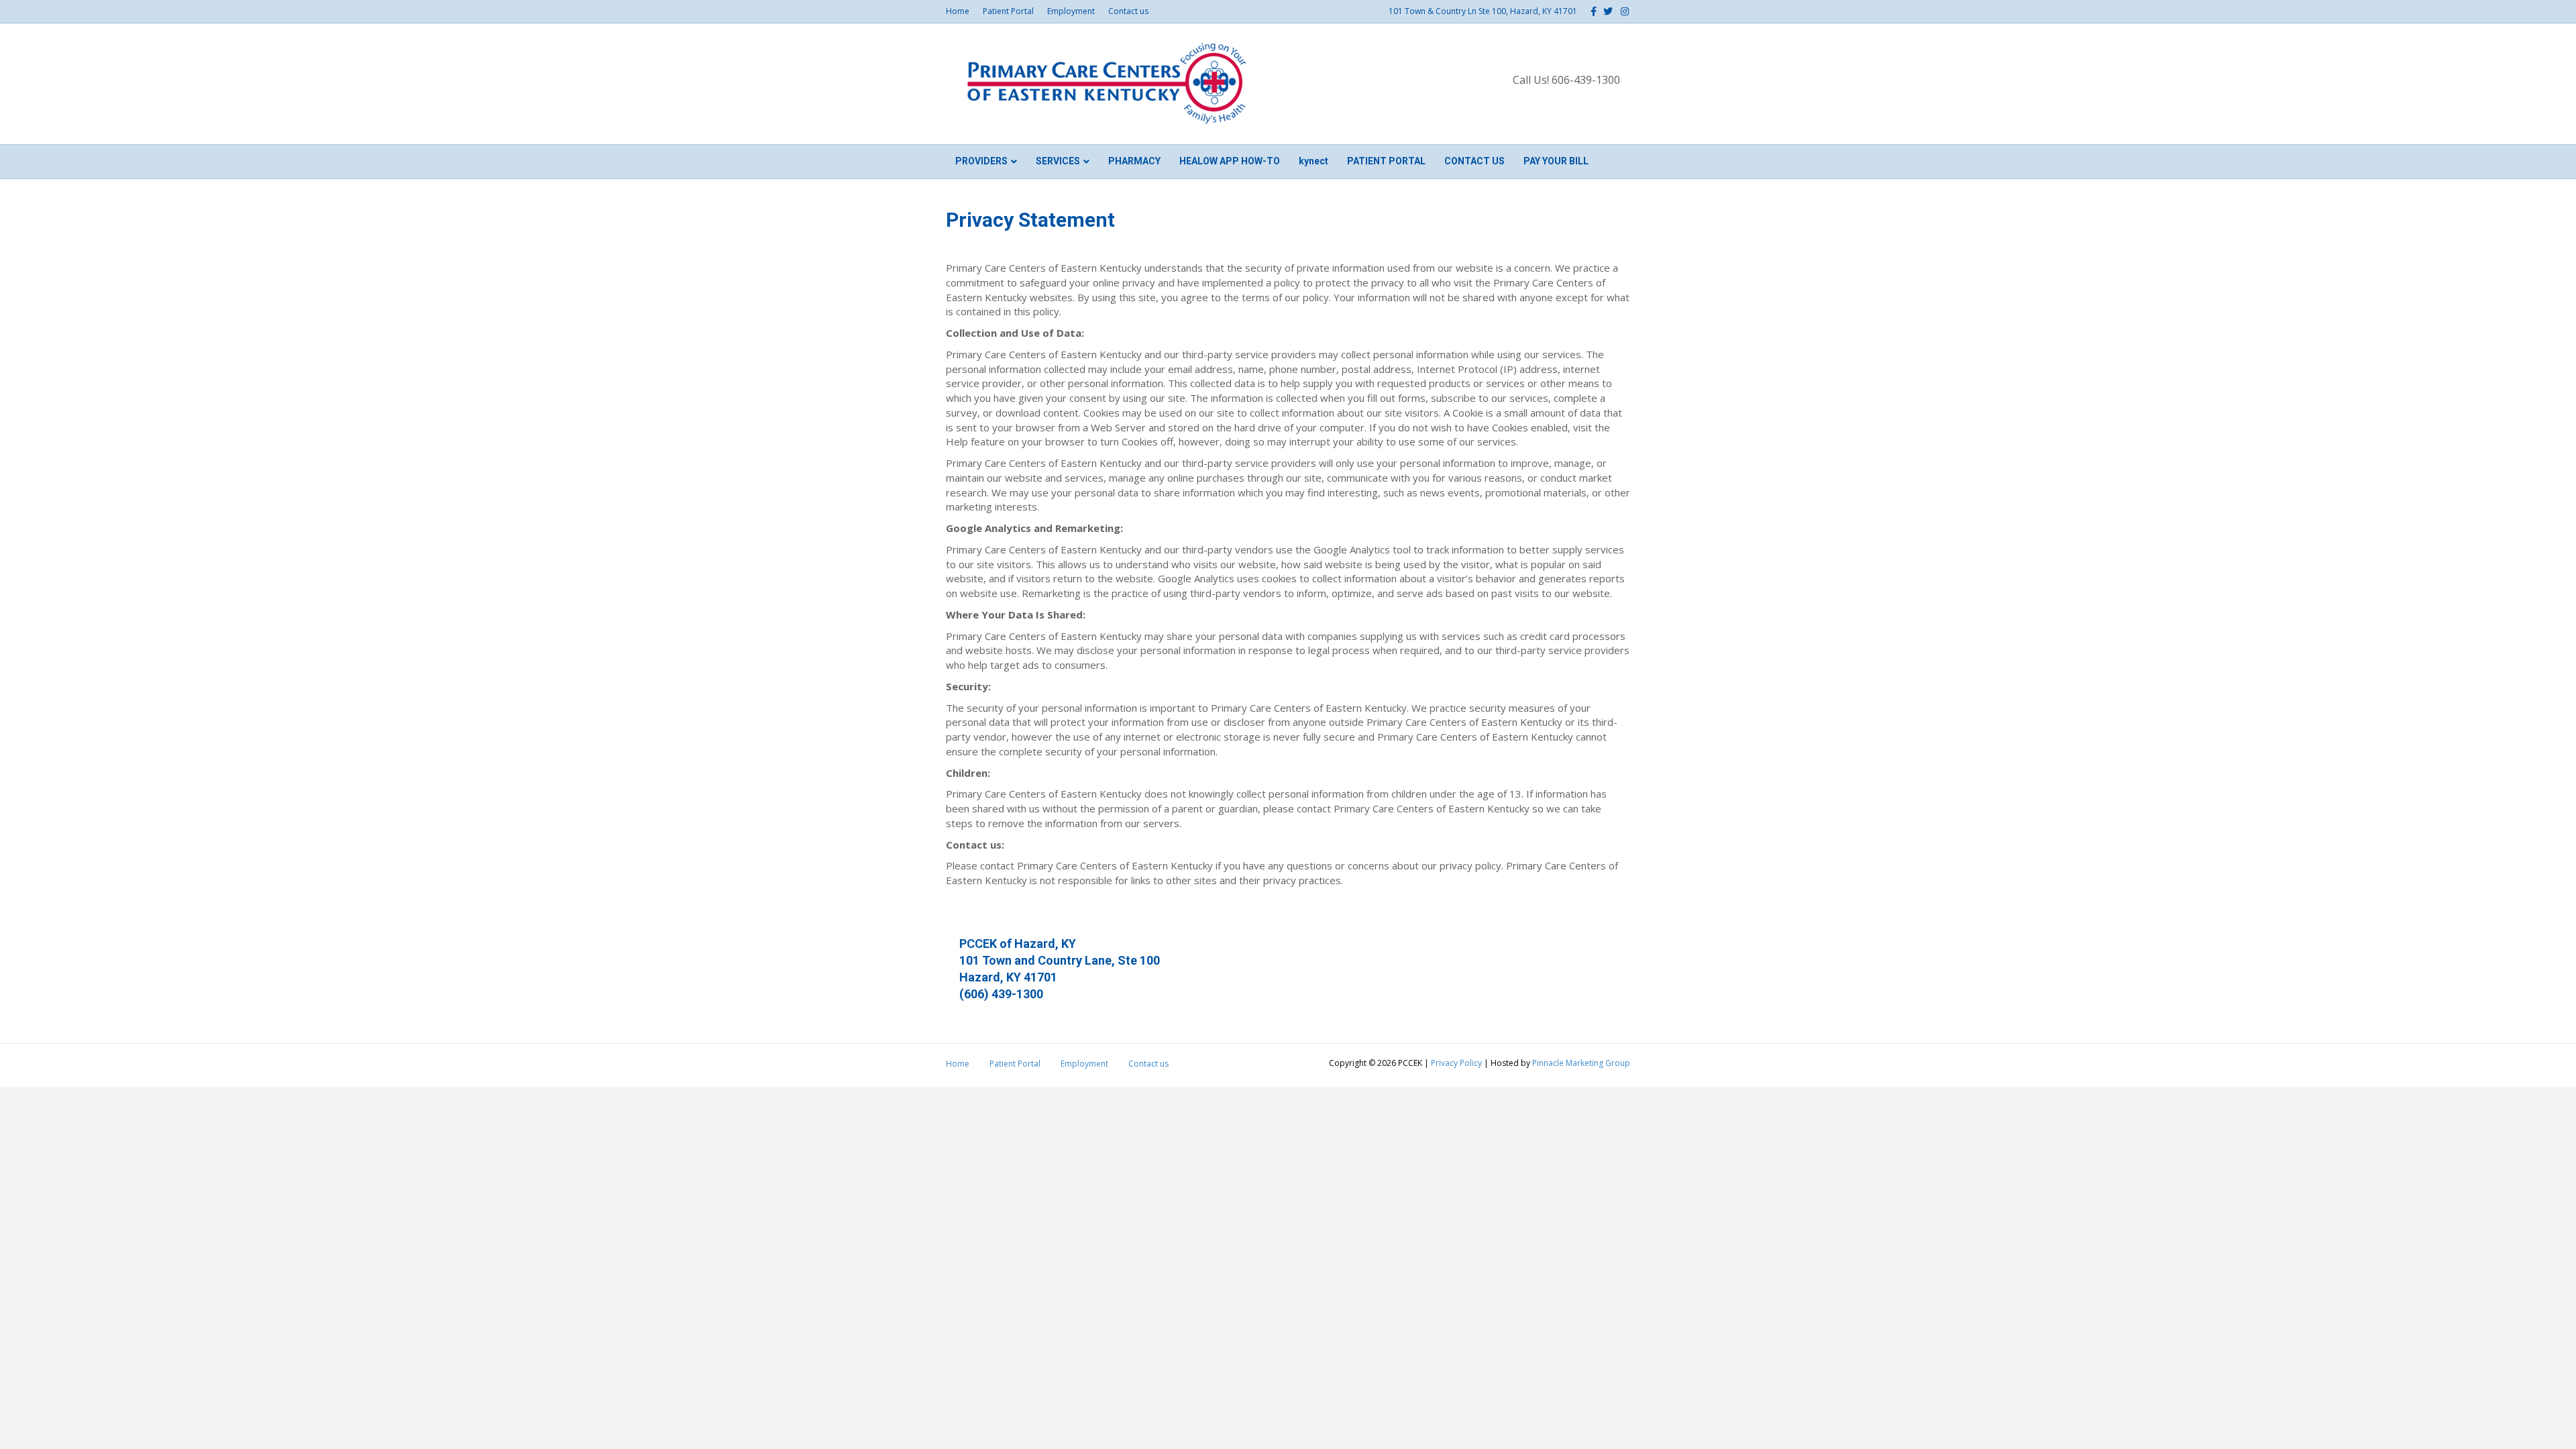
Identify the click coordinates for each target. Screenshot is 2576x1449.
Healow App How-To (1230, 161)
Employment (1071, 11)
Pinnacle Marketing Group (1581, 1063)
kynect (1313, 161)
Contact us (1128, 11)
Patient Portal (1008, 11)
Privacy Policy (1456, 1063)
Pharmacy (1134, 161)
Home (958, 11)
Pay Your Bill (1556, 161)
